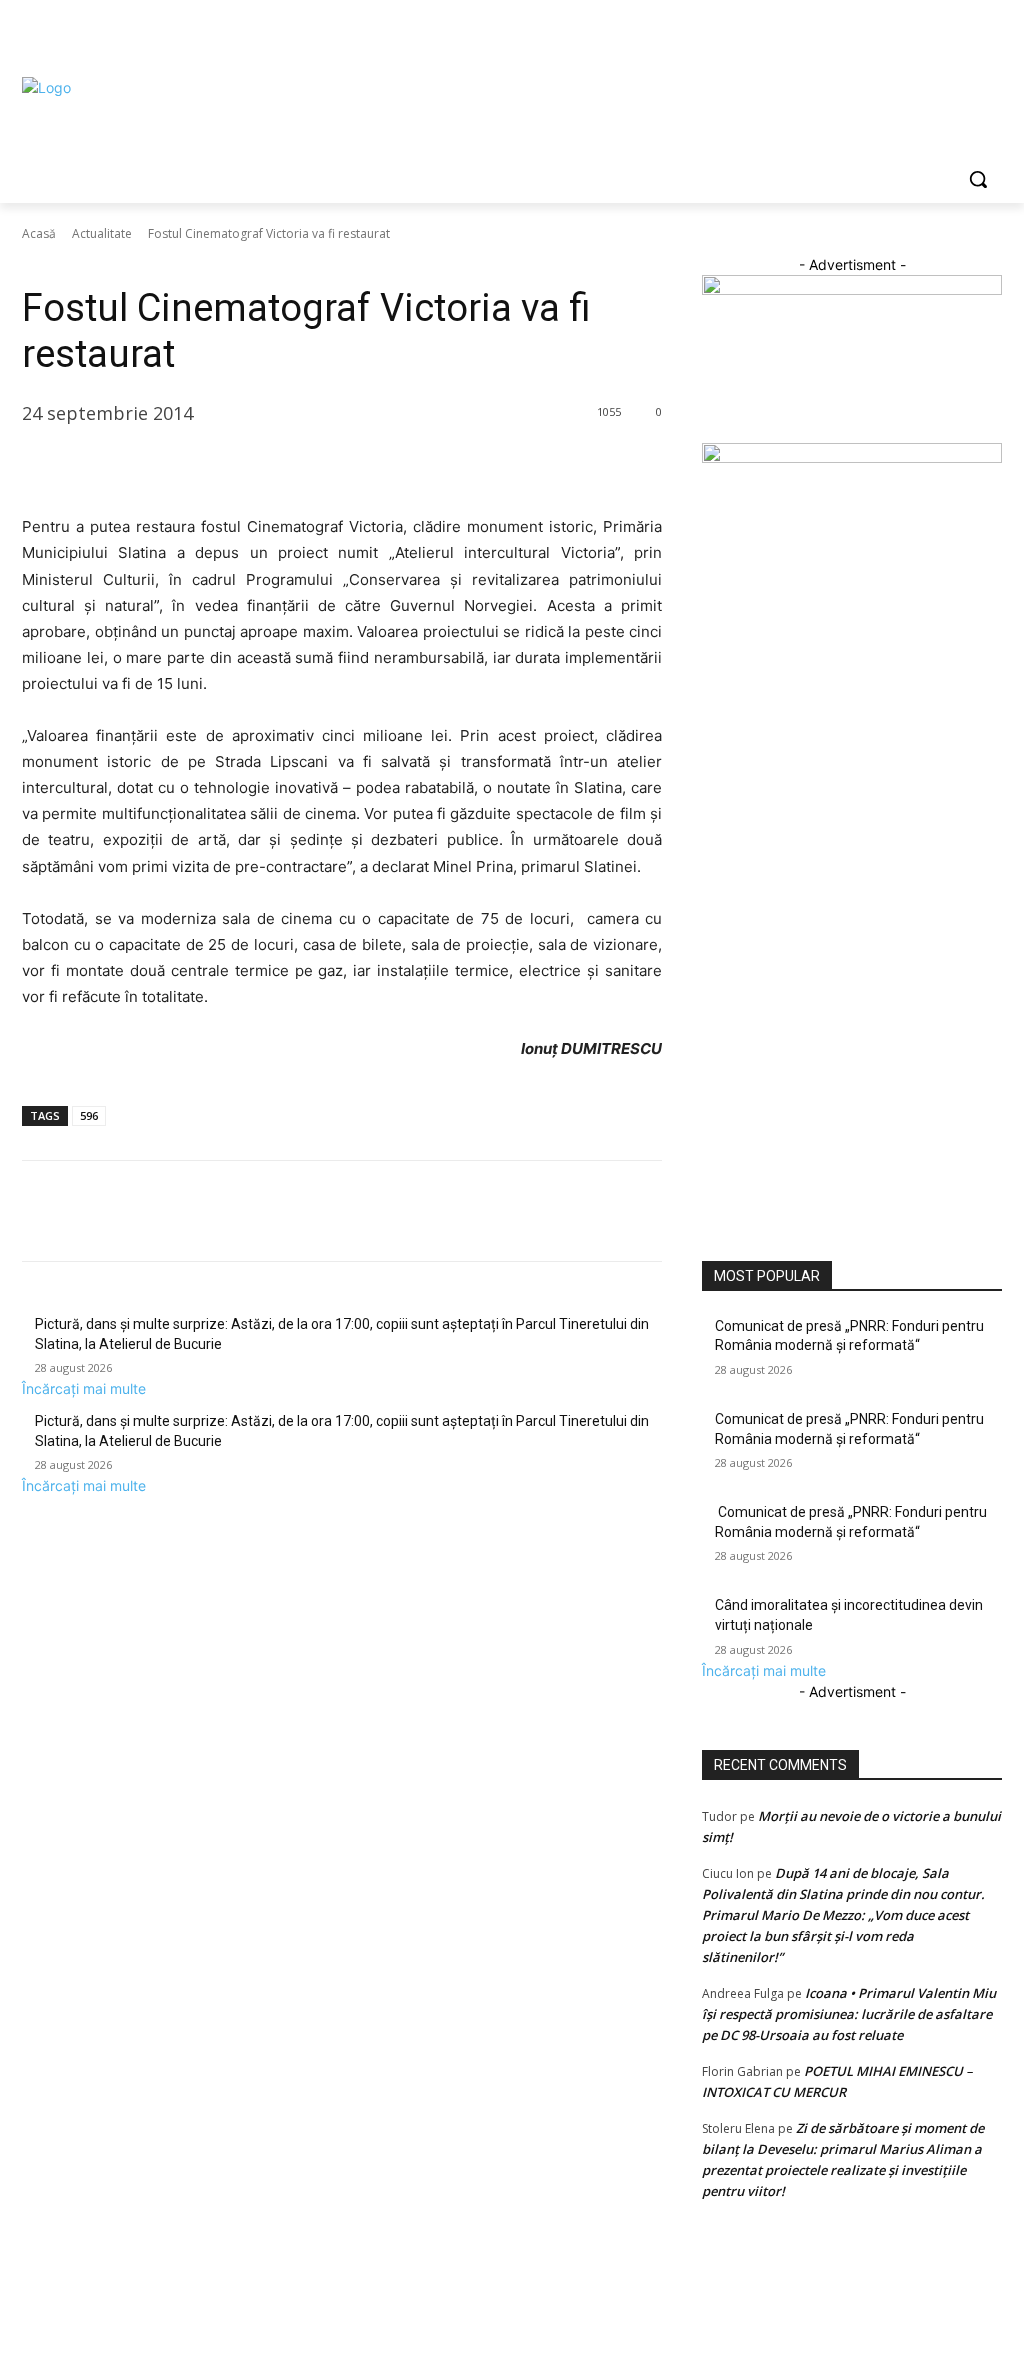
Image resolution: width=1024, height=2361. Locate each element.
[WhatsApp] (180, 464)
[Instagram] (907, 35)
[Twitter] (935, 35)
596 (89, 1115)
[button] (978, 179)
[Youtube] (990, 35)
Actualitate (102, 233)
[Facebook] (879, 35)
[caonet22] (852, 457)
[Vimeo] (962, 35)
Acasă (39, 233)
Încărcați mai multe (84, 1388)
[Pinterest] (134, 464)
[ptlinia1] (852, 289)
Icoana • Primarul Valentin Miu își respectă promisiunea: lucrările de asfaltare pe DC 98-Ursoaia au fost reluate (849, 2014)
